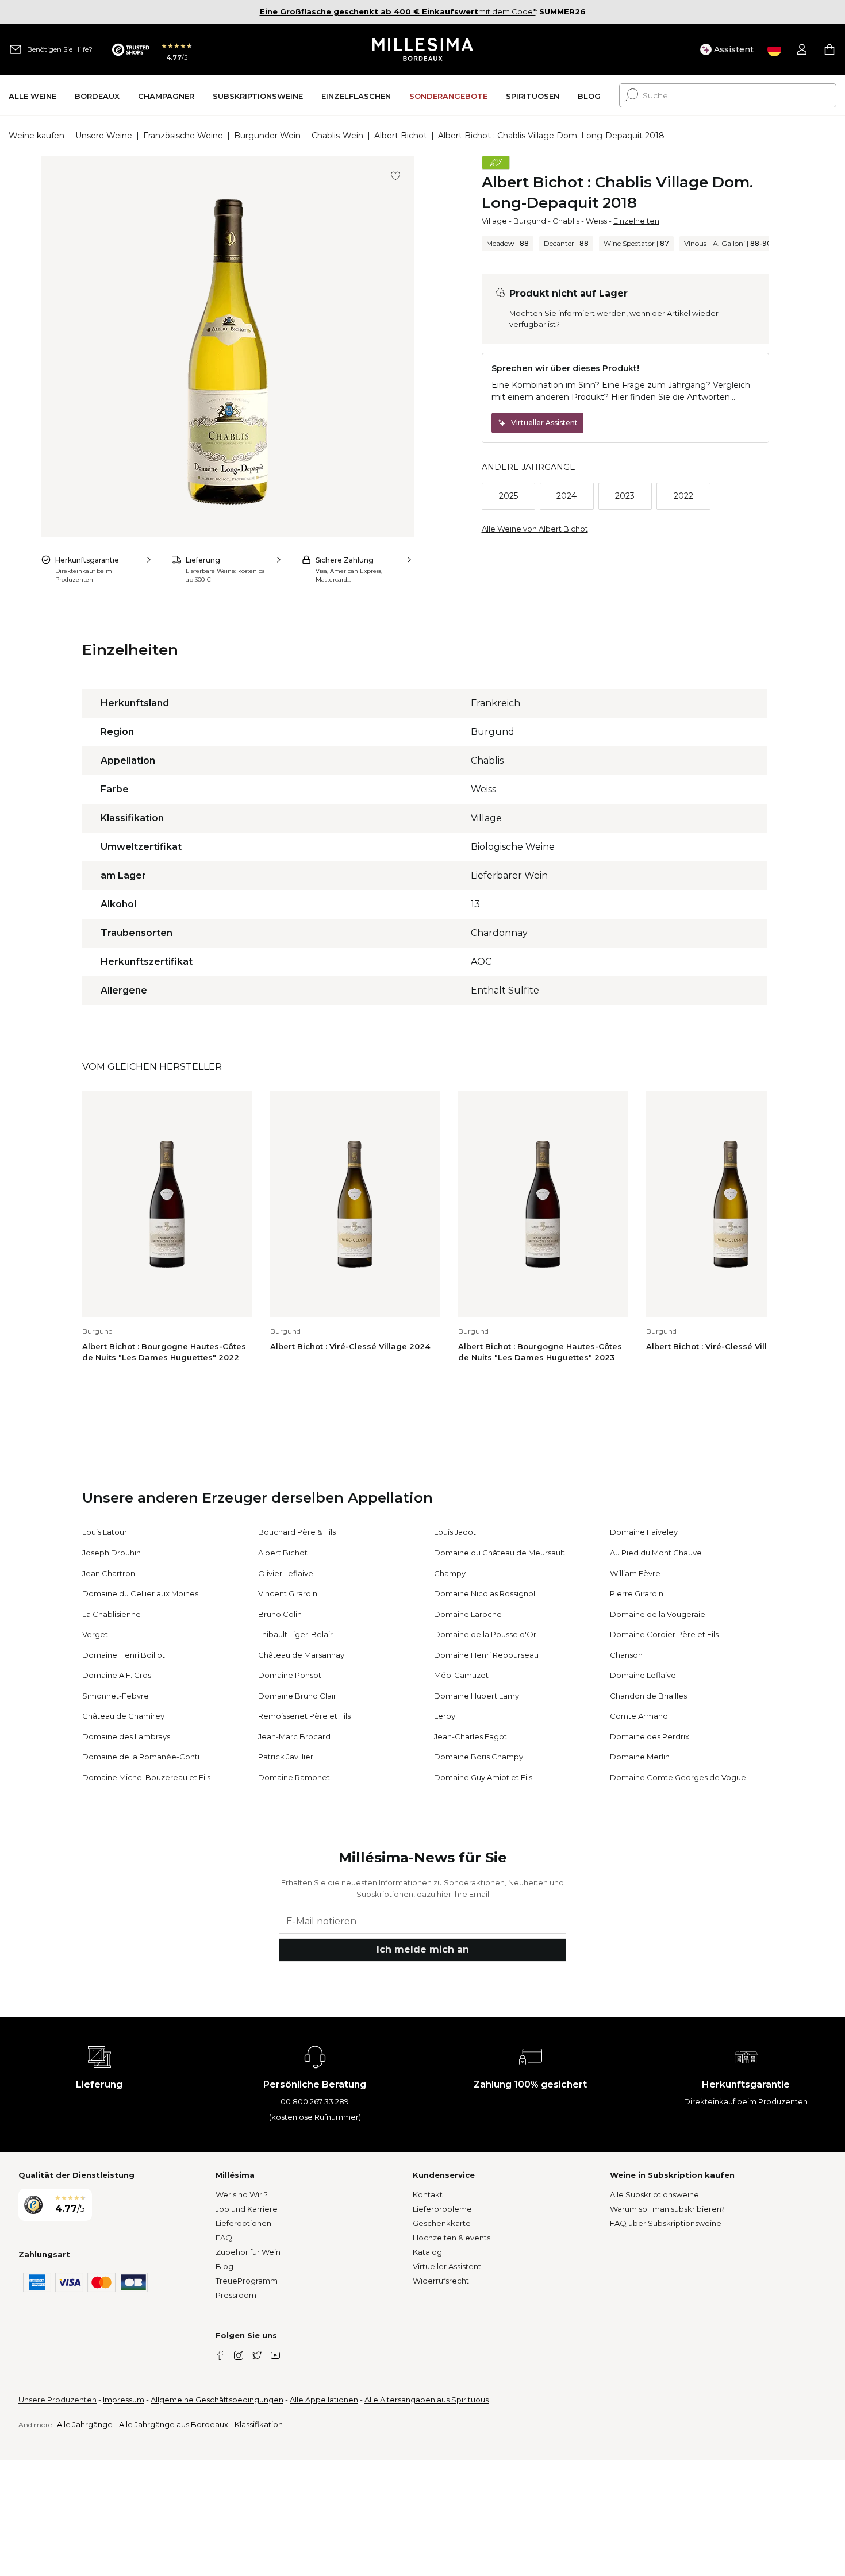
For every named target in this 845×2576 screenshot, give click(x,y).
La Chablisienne (112, 1614)
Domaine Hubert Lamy (477, 1696)
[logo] (423, 49)
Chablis (566, 221)
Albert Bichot (401, 136)
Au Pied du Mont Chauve (656, 1553)
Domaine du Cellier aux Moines (140, 1593)
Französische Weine (183, 136)
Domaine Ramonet (294, 1777)
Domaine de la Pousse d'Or (485, 1634)
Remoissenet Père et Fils (304, 1716)
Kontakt (428, 2194)
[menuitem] (32, 96)
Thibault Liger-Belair (295, 1634)
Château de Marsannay (301, 1655)
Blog (224, 2266)
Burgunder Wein (267, 136)
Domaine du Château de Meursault (500, 1553)
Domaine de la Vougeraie (658, 1614)
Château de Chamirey (123, 1716)
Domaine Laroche (468, 1614)
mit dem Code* (398, 11)
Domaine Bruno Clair (297, 1696)
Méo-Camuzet (461, 1675)
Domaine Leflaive (643, 1675)
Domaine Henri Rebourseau (486, 1655)
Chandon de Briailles (648, 1696)
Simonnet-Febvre (116, 1696)
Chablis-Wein (337, 136)
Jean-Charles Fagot (470, 1736)
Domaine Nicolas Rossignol (485, 1593)
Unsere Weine (104, 136)
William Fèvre (635, 1573)
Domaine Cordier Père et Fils (664, 1634)
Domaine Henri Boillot (124, 1655)
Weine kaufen (37, 136)
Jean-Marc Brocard (294, 1736)
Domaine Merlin (640, 1757)
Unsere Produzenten (57, 2400)
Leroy (445, 1716)
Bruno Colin (280, 1614)
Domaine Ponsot (290, 1675)
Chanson (626, 1655)
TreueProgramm (247, 2281)
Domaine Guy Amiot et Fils (483, 1777)
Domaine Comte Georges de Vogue (678, 1777)
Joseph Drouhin (112, 1553)
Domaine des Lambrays (126, 1736)
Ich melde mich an (423, 1949)
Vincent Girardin (288, 1593)
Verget (95, 1634)
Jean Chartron (109, 1573)
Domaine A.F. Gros (117, 1675)
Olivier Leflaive (286, 1573)
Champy (450, 1573)
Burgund (530, 221)
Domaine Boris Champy (479, 1757)
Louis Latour (105, 1532)
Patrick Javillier (286, 1757)
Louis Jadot (455, 1532)
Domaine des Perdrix (650, 1736)
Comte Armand (639, 1716)
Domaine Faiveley (644, 1532)
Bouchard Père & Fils (297, 1532)
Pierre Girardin (637, 1593)
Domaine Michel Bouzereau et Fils (146, 1777)
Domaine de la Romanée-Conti (141, 1757)
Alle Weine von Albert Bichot (535, 529)
